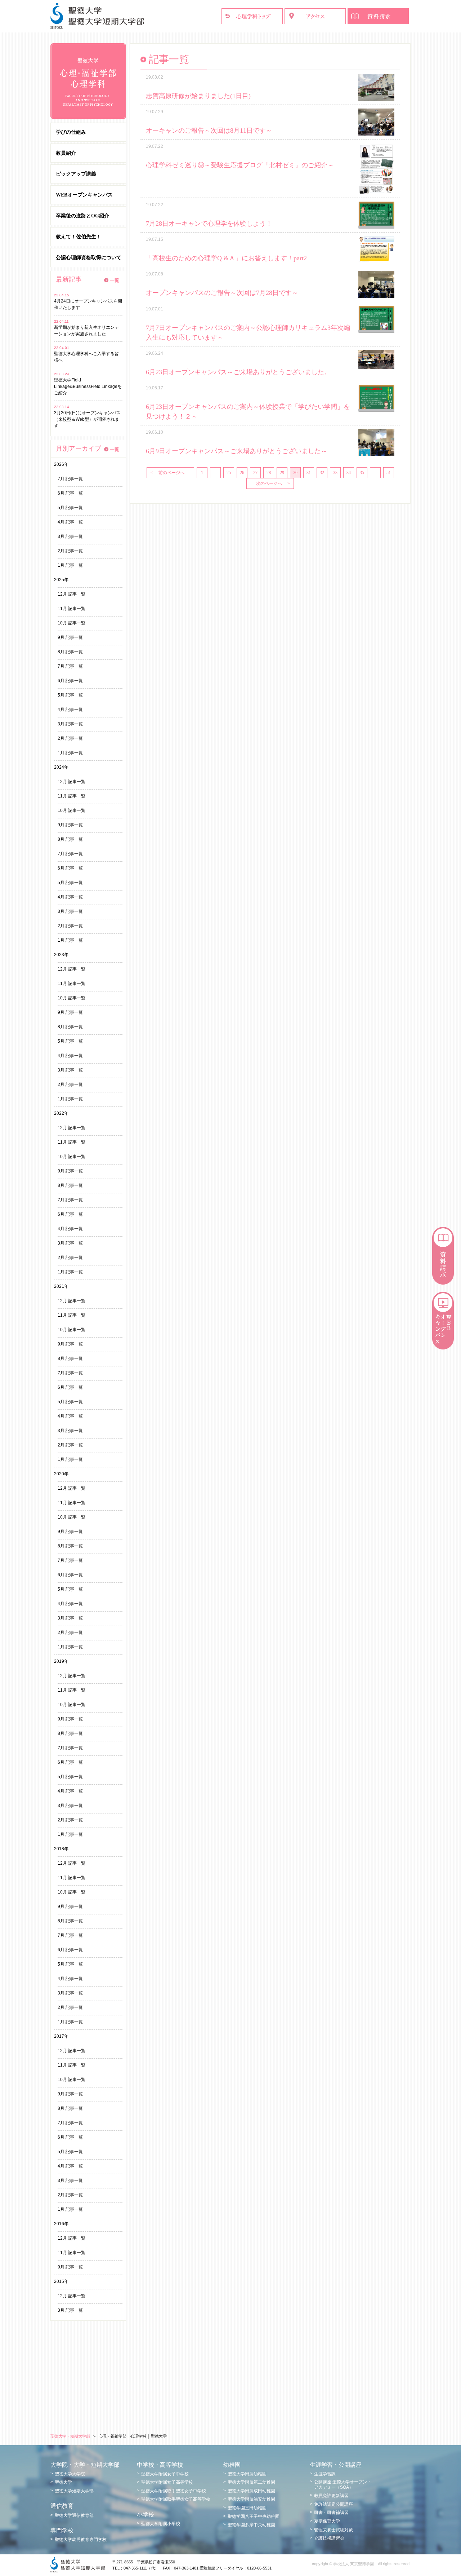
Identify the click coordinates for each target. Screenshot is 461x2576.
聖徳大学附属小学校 (161, 2524)
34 (349, 473)
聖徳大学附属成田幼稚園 (251, 2491)
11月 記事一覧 (71, 609)
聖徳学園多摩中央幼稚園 (251, 2525)
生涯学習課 (325, 2474)
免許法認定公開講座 (334, 2504)
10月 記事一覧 (71, 623)
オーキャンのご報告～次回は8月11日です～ (209, 131)
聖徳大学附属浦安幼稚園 (251, 2499)
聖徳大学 (63, 2482)
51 (389, 473)
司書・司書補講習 (331, 2513)
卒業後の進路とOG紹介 (82, 216)
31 (309, 473)
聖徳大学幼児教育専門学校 (81, 2540)
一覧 (115, 280)
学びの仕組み (71, 132)
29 (282, 473)
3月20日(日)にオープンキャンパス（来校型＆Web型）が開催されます (87, 419)
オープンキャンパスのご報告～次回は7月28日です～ (222, 293)
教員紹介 (66, 153)
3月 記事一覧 (70, 536)
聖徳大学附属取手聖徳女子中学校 (174, 2491)
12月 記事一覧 (71, 594)
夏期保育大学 (327, 2521)
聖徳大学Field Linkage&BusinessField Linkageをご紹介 (88, 386)
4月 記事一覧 (70, 522)
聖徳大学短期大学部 (74, 2491)
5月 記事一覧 (70, 508)
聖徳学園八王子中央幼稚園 (254, 2517)
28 (269, 473)
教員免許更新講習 (331, 2496)
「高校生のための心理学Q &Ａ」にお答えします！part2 (226, 258)
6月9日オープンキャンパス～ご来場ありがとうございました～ (237, 451)
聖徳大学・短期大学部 (70, 2436)
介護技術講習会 (329, 2538)
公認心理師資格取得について (89, 258)
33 (335, 473)
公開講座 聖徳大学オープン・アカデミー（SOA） (343, 2484)
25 (229, 473)
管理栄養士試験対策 (334, 2530)
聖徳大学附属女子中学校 (165, 2474)
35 (362, 473)
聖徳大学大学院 (70, 2474)
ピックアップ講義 (76, 174)
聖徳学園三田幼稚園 (247, 2508)
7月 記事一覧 (70, 479)
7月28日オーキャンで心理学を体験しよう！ (209, 224)
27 (255, 473)
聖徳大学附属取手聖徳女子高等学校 (176, 2499)
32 (322, 473)
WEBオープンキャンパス (84, 195)
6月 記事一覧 (70, 493)
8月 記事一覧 (70, 652)
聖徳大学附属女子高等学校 (167, 2482)
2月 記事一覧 (70, 551)
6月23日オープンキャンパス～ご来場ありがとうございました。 (238, 372)
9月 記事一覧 (70, 637)
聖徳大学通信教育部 (74, 2515)
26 (242, 473)
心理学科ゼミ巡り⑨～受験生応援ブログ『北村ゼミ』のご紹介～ (240, 165)
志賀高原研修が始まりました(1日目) (198, 96)
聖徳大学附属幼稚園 (247, 2474)
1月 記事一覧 (70, 565)
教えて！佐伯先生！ (79, 237)
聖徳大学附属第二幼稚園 (251, 2482)
